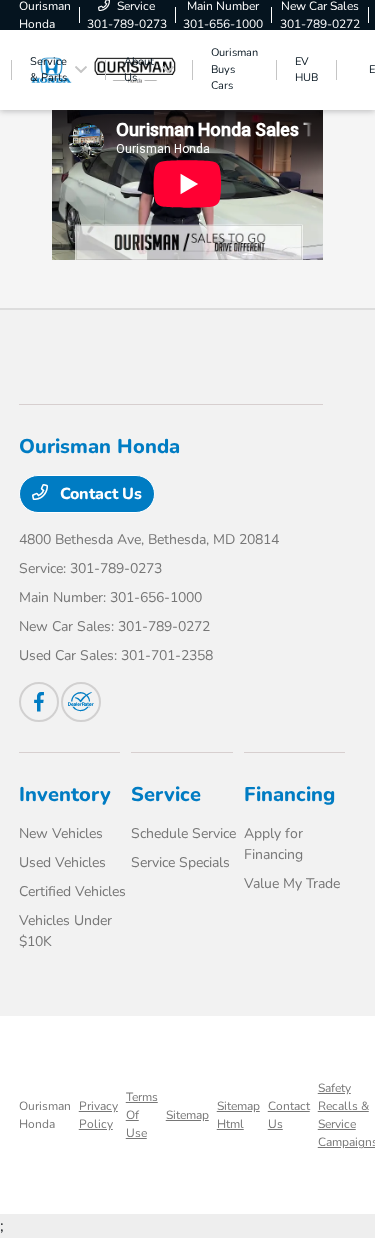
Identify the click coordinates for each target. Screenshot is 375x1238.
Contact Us (99, 494)
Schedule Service (183, 833)
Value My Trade (292, 883)
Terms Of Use (142, 1115)
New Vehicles (61, 833)
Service (166, 794)
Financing (289, 794)
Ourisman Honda (45, 1115)
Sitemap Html (238, 1115)
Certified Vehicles (72, 891)
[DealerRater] (81, 702)
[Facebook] (39, 702)
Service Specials (180, 862)
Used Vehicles (62, 862)
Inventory (65, 794)
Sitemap (187, 1115)
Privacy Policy (98, 1115)
